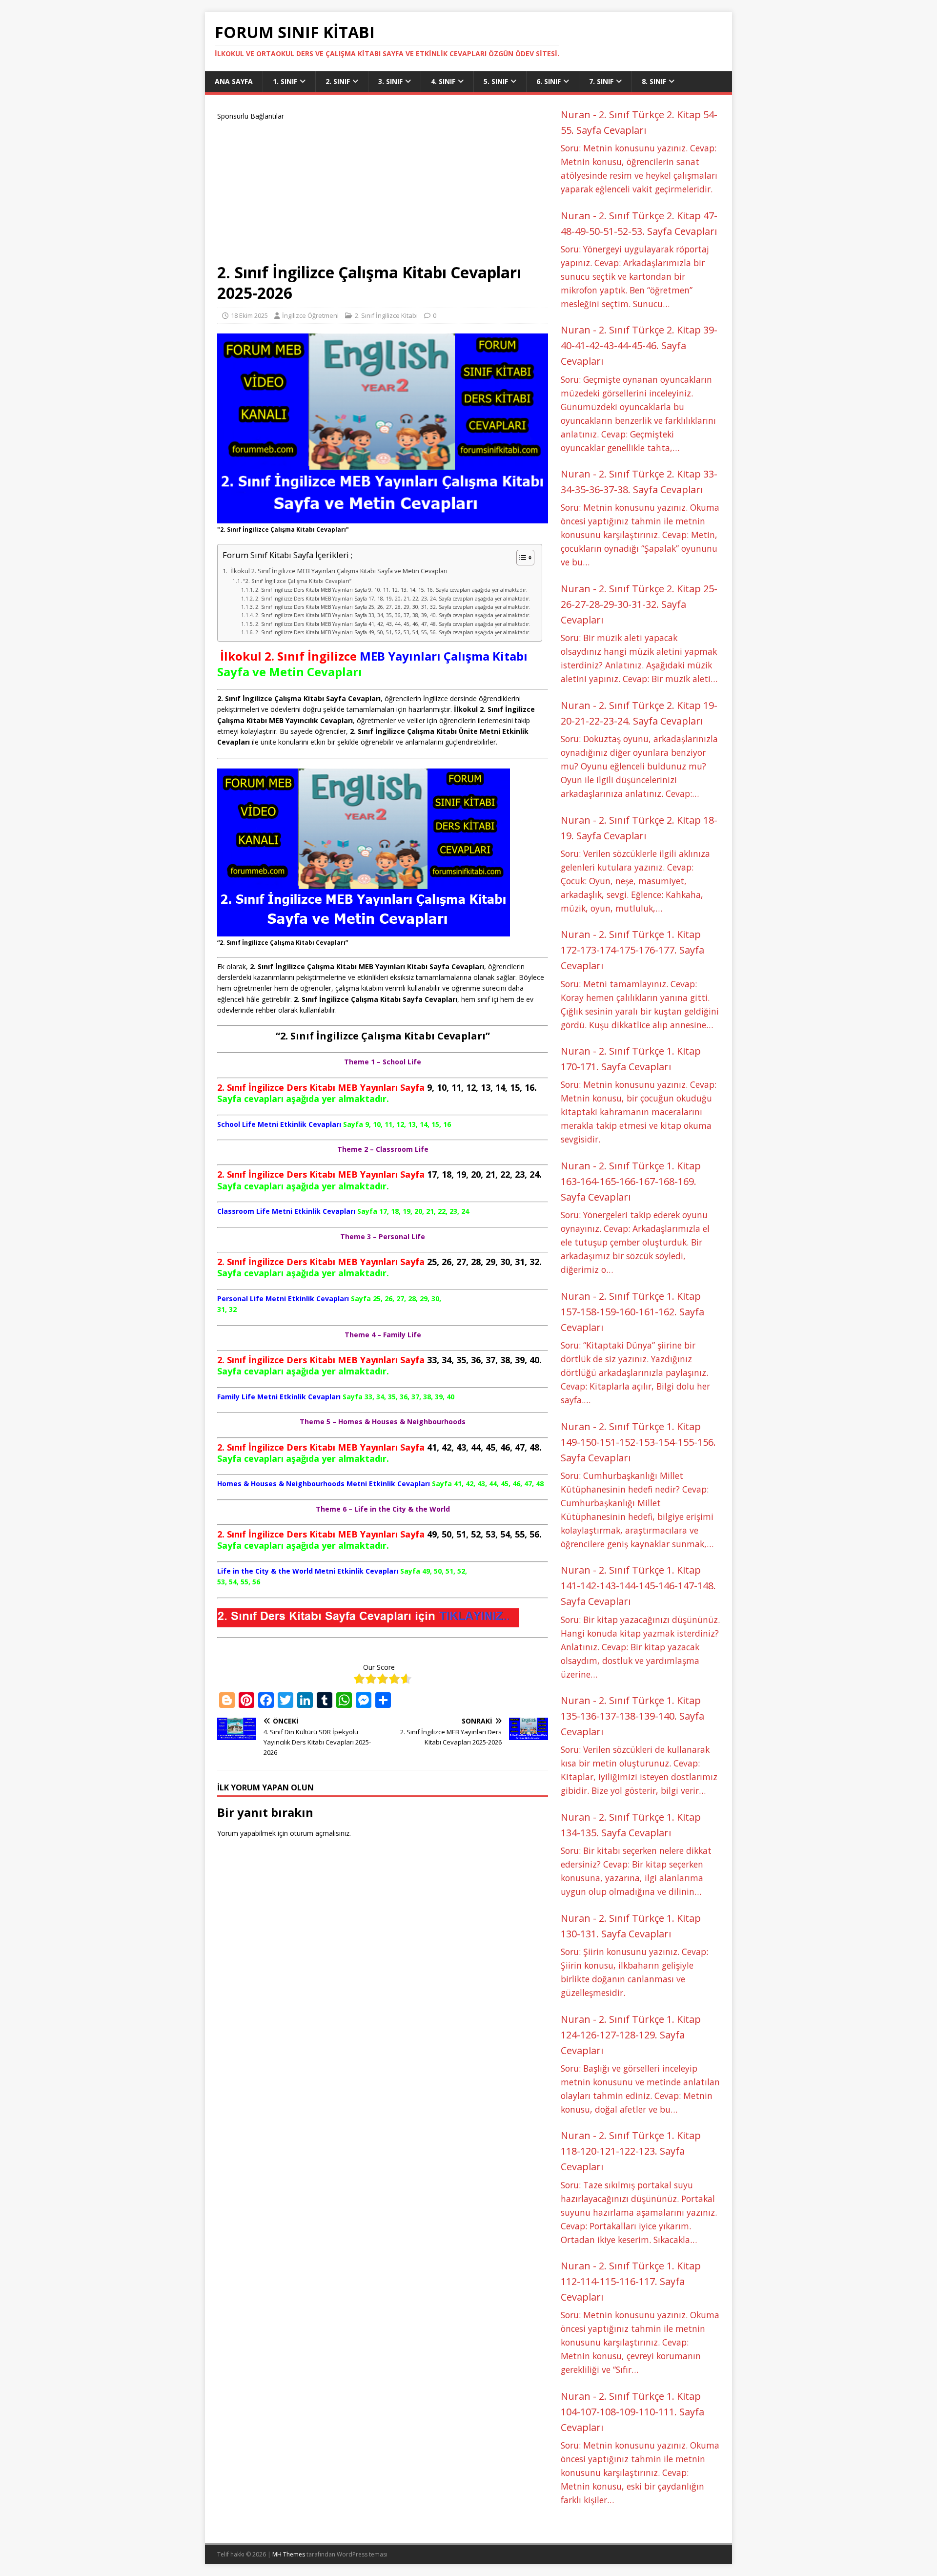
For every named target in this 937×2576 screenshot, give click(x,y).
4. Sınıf (443, 81)
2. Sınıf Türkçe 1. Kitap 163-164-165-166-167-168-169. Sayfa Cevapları (631, 1181)
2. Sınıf (338, 81)
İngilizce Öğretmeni (310, 315)
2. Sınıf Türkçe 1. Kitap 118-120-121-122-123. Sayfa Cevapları (631, 2151)
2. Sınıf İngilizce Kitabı (386, 315)
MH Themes (289, 2554)
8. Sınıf (654, 81)
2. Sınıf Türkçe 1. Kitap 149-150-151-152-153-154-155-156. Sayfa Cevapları (638, 1442)
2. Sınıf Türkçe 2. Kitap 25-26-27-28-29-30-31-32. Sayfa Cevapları (639, 604)
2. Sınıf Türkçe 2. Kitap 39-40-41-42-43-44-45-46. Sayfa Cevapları (639, 345)
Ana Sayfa (234, 81)
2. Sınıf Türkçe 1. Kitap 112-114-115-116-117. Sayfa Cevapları (631, 2281)
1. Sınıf (285, 81)
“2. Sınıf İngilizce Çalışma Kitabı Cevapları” (297, 581)
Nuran (576, 114)
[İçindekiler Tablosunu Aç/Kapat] (520, 558)
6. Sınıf (549, 81)
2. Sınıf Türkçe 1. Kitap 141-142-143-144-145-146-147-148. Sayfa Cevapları (638, 1586)
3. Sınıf (390, 81)
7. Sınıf (601, 81)
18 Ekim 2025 (249, 315)
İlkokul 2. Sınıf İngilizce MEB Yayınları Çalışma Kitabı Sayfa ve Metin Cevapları (338, 571)
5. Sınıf (496, 81)
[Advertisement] (383, 190)
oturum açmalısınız (320, 1833)
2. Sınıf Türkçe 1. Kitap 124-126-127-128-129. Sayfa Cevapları (631, 2035)
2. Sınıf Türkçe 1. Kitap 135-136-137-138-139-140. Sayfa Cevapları (632, 1716)
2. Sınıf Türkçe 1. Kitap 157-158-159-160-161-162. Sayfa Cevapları (632, 1312)
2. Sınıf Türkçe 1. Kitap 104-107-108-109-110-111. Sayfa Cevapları (632, 2412)
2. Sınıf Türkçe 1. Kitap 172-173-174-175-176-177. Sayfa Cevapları (632, 950)
